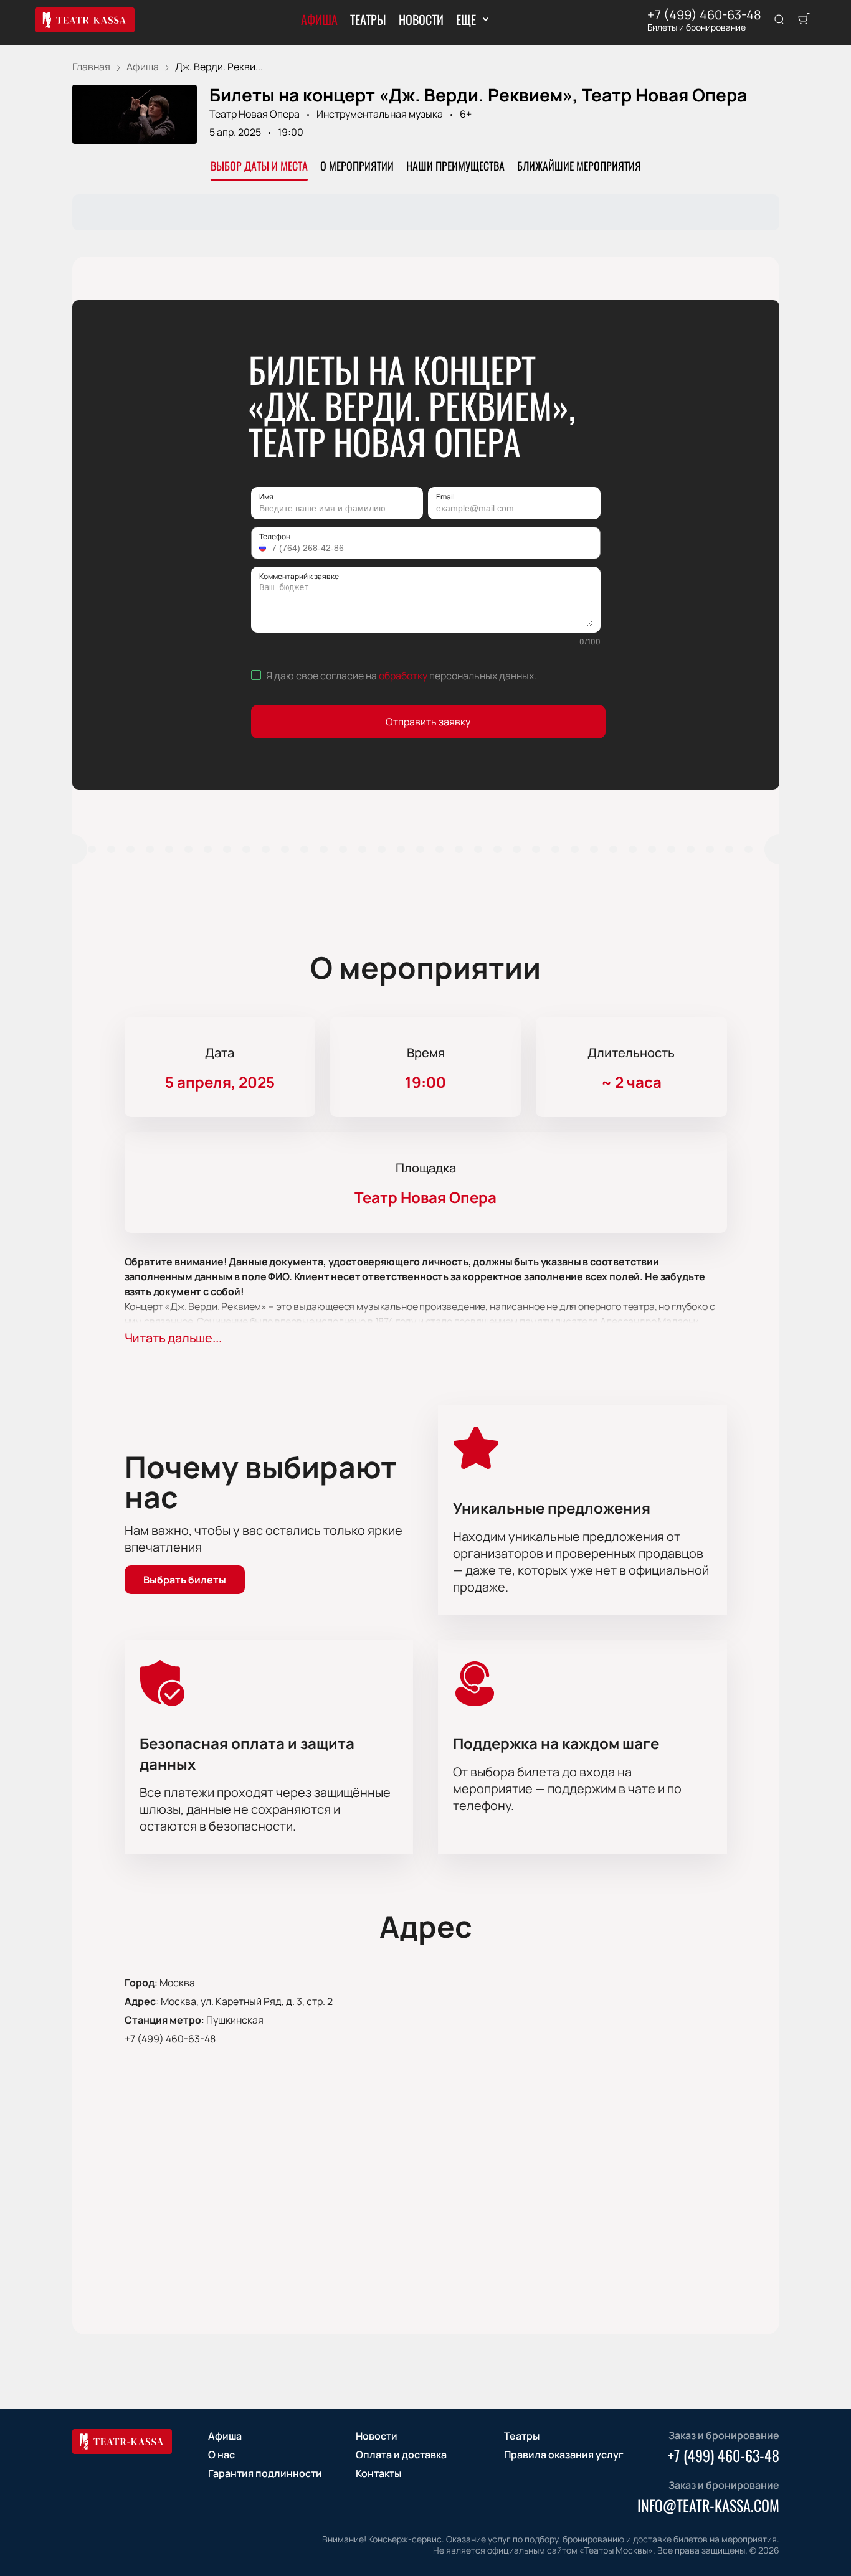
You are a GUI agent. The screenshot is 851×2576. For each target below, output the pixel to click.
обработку (403, 676)
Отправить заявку (428, 722)
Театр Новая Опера (254, 114)
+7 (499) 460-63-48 (704, 15)
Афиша (319, 19)
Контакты (378, 2473)
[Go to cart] (804, 20)
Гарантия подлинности (265, 2473)
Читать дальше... (173, 1338)
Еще (466, 19)
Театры (368, 19)
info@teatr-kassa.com (708, 2505)
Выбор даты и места (259, 166)
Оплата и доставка (401, 2455)
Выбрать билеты (185, 1580)
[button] (264, 548)
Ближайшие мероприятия (579, 166)
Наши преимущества (455, 166)
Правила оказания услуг (564, 2455)
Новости (421, 19)
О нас (221, 2455)
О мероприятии (357, 166)
